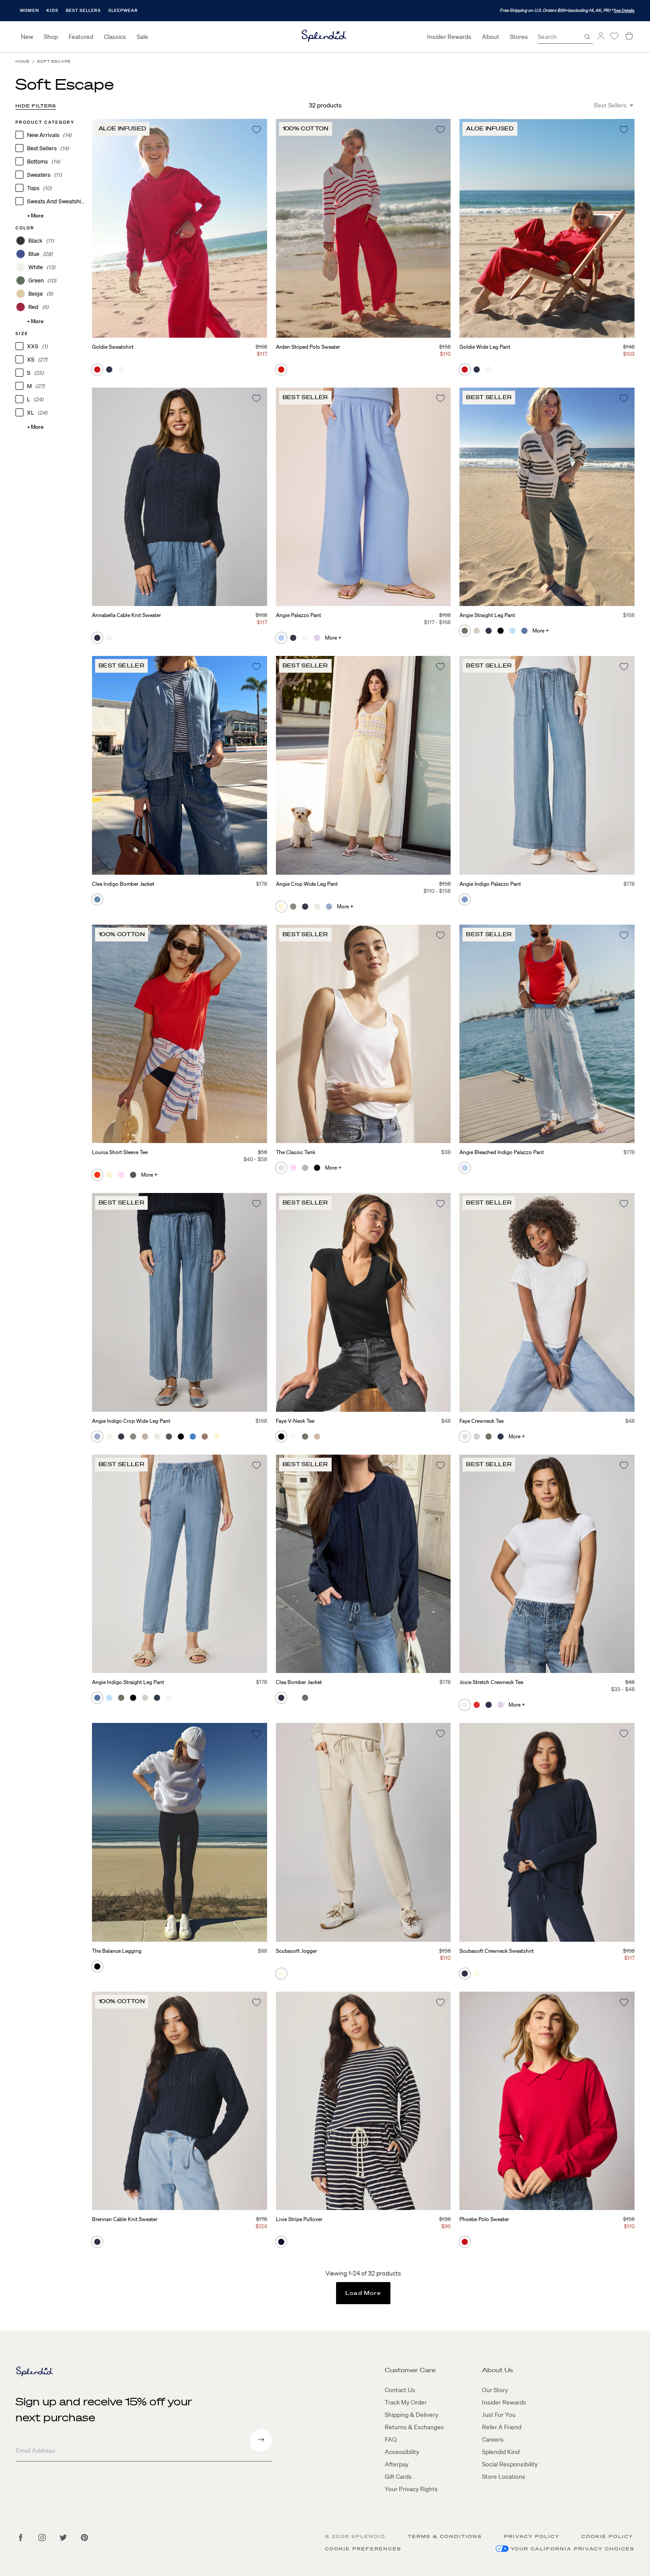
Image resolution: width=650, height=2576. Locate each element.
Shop (51, 37)
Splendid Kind (501, 2452)
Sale (142, 37)
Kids (52, 10)
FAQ (391, 2439)
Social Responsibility (510, 2464)
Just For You (499, 2415)
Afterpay (397, 2464)
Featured (81, 37)
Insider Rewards (449, 37)
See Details (624, 10)
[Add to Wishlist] (256, 130)
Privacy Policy (532, 2536)
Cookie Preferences (363, 2549)
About (491, 37)
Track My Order (406, 2402)
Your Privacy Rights (411, 2489)
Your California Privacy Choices (573, 2549)
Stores (519, 37)
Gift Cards (398, 2477)
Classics (115, 37)
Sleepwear (123, 10)
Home (23, 62)
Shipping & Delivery (411, 2415)
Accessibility (402, 2452)
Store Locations (504, 2477)
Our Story (495, 2390)
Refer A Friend (502, 2427)
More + (333, 638)
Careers (493, 2439)
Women (29, 10)
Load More (363, 2293)
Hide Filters (36, 106)
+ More (35, 215)
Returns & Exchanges (414, 2427)
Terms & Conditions (445, 2536)
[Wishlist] (614, 36)
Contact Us (400, 2390)
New (27, 37)
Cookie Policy (607, 2536)
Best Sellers (83, 10)
